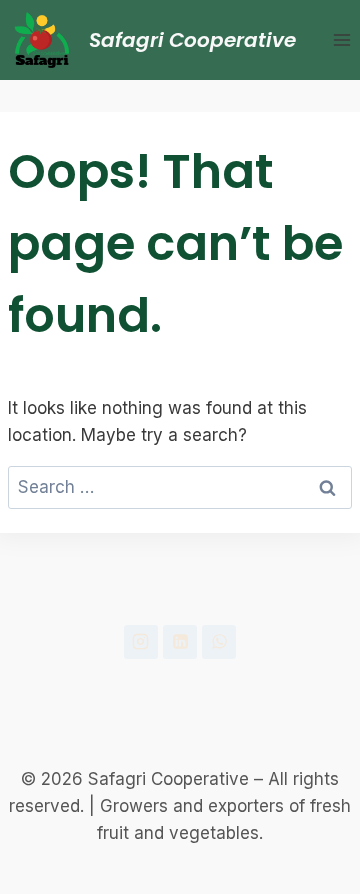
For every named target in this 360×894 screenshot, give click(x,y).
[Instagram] (141, 642)
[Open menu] (341, 39)
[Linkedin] (180, 642)
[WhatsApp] (219, 642)
